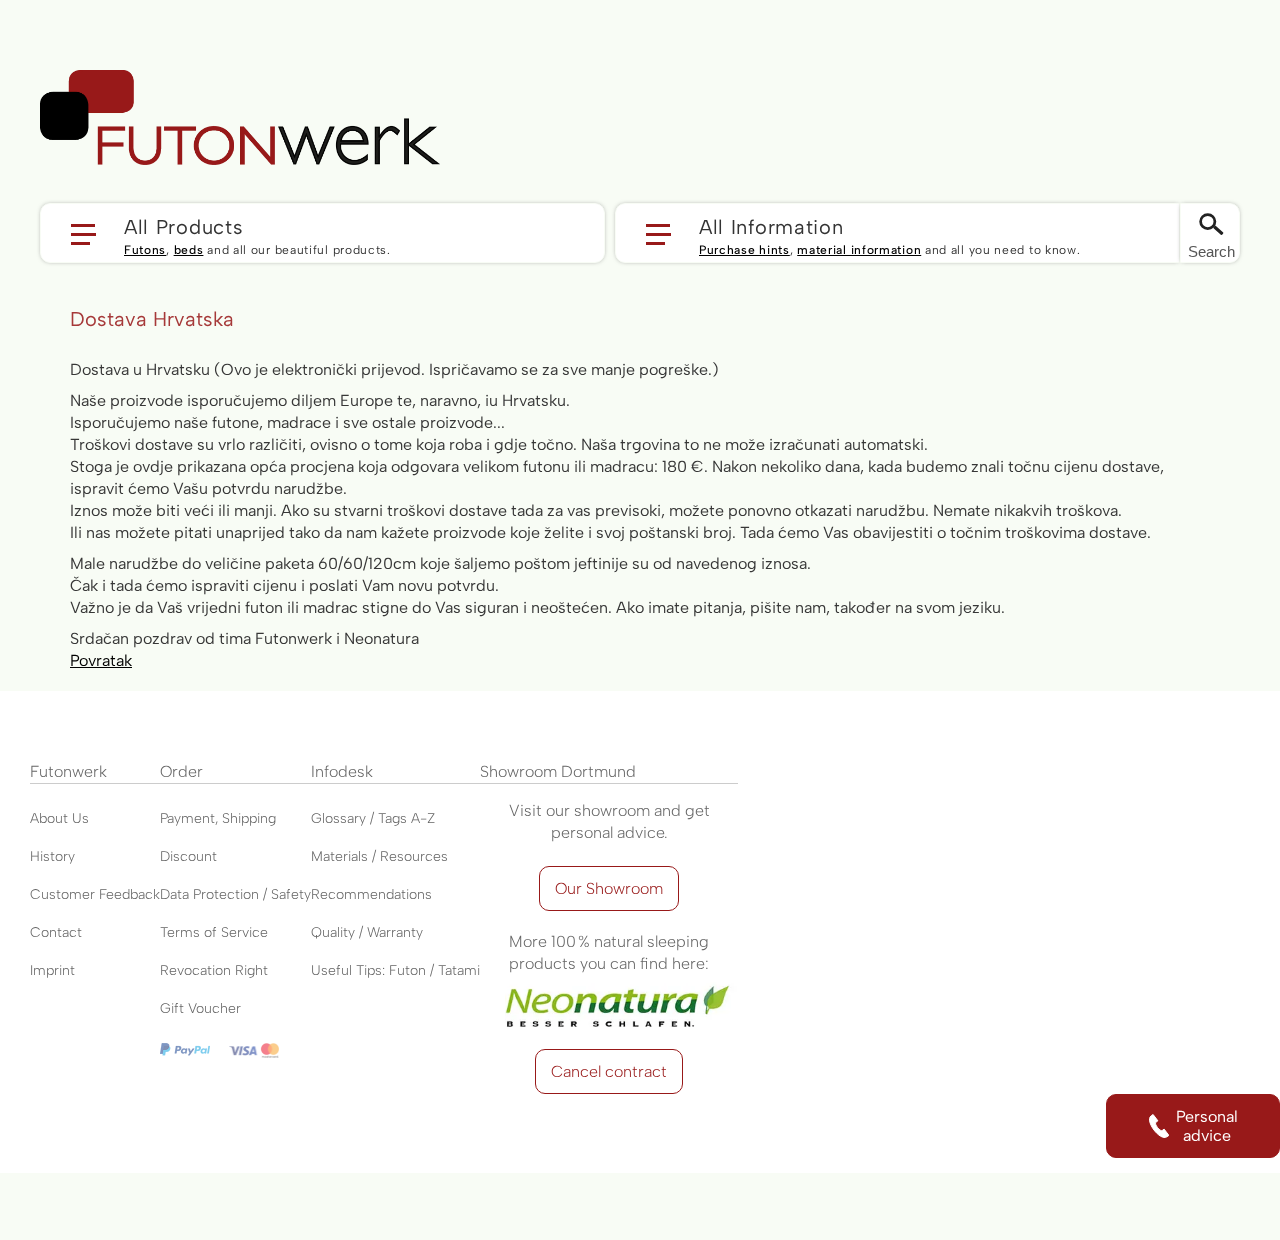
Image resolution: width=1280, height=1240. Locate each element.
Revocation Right (214, 970)
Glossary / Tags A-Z (373, 818)
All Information (771, 226)
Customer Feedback (95, 894)
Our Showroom (609, 888)
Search (1211, 251)
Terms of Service (214, 932)
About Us (59, 818)
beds (189, 250)
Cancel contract (609, 1071)
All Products (183, 226)
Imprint (52, 970)
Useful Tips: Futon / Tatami (395, 970)
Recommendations (371, 894)
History (52, 856)
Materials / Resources (379, 856)
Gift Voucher (200, 1008)
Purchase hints (744, 250)
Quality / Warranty (367, 932)
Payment (187, 818)
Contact (56, 932)
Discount (188, 856)
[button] (322, 233)
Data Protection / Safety (235, 894)
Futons (145, 250)
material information (859, 250)
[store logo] (240, 118)
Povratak (101, 660)
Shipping (249, 818)
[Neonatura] (609, 985)
